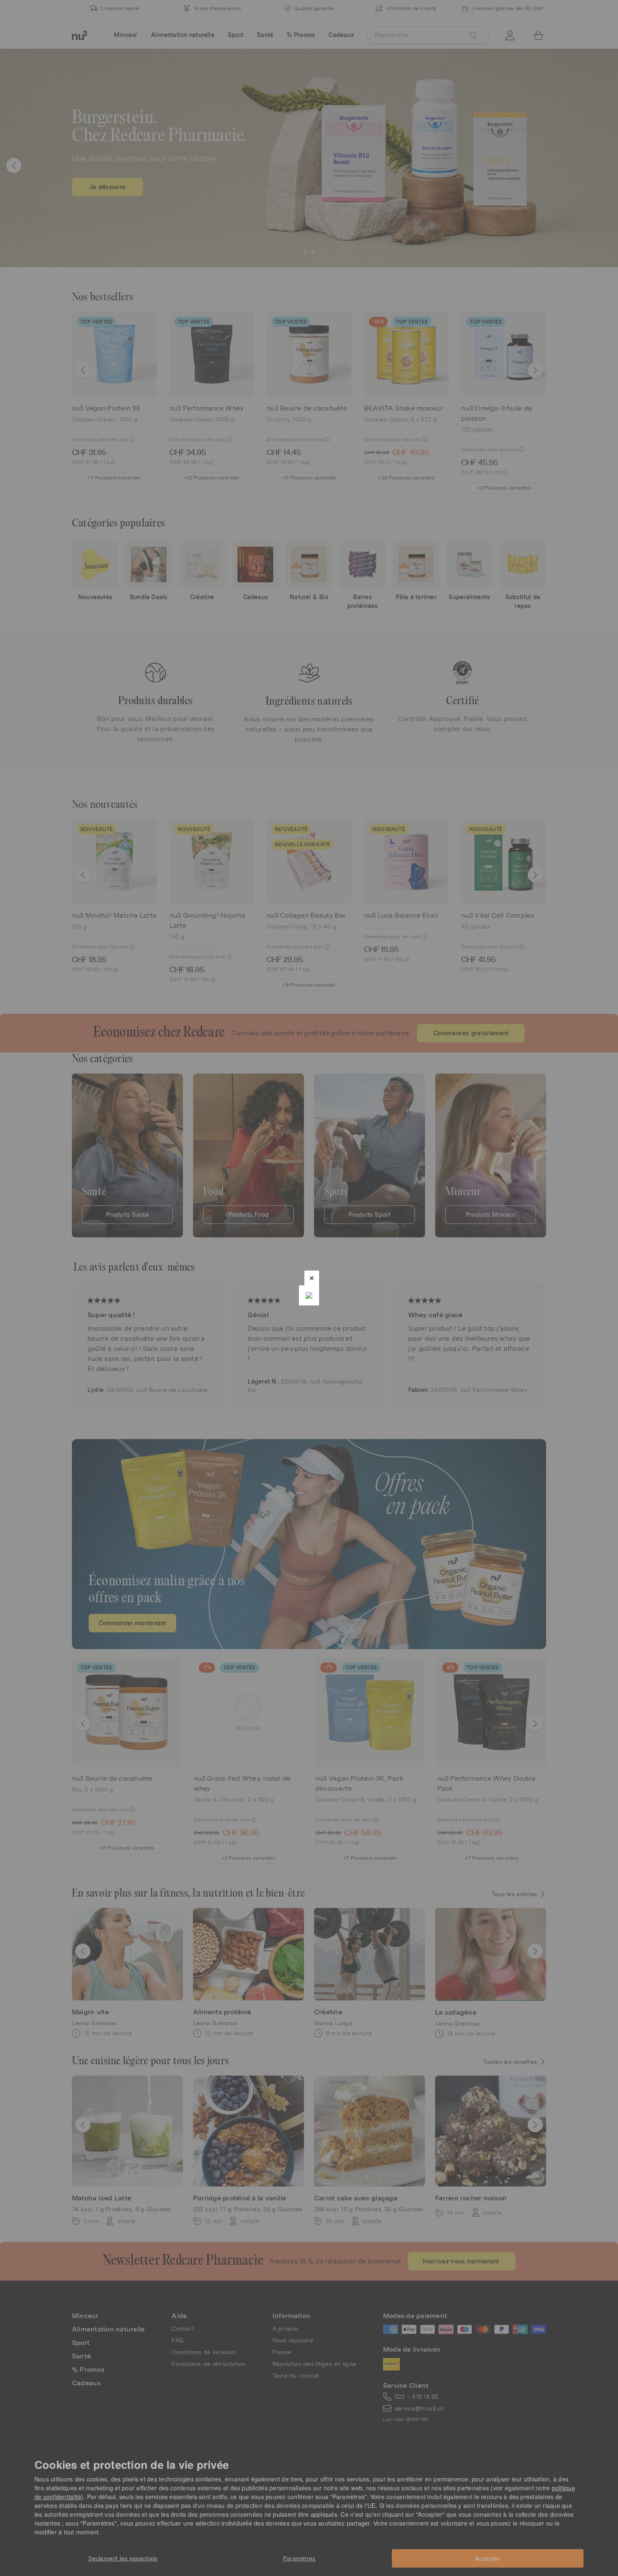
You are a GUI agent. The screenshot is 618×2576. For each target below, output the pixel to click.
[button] (312, 1278)
